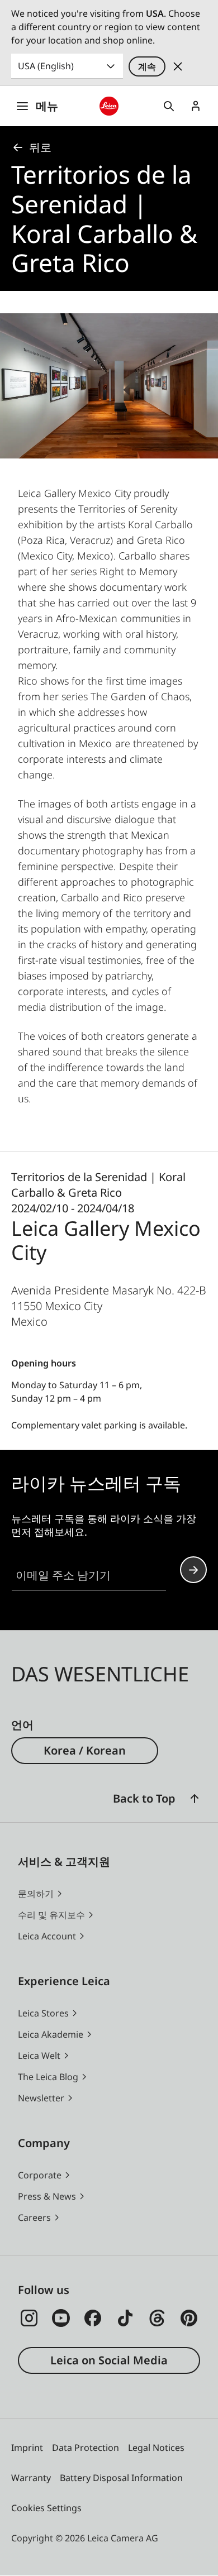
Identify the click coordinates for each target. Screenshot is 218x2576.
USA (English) (46, 66)
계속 (147, 66)
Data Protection (86, 2448)
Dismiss (178, 66)
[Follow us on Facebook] (93, 2318)
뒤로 (40, 147)
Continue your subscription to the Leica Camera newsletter (193, 1570)
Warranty (31, 2478)
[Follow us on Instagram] (29, 2318)
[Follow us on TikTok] (125, 2318)
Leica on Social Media (109, 2360)
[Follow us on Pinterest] (189, 2318)
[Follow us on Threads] (157, 2318)
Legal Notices (156, 2448)
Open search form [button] (169, 106)
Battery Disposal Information (121, 2478)
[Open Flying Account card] (196, 106)
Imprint (27, 2448)
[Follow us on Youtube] (61, 2318)
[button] (195, 1799)
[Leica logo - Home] (109, 106)
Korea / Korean (85, 1750)
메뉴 (47, 106)
